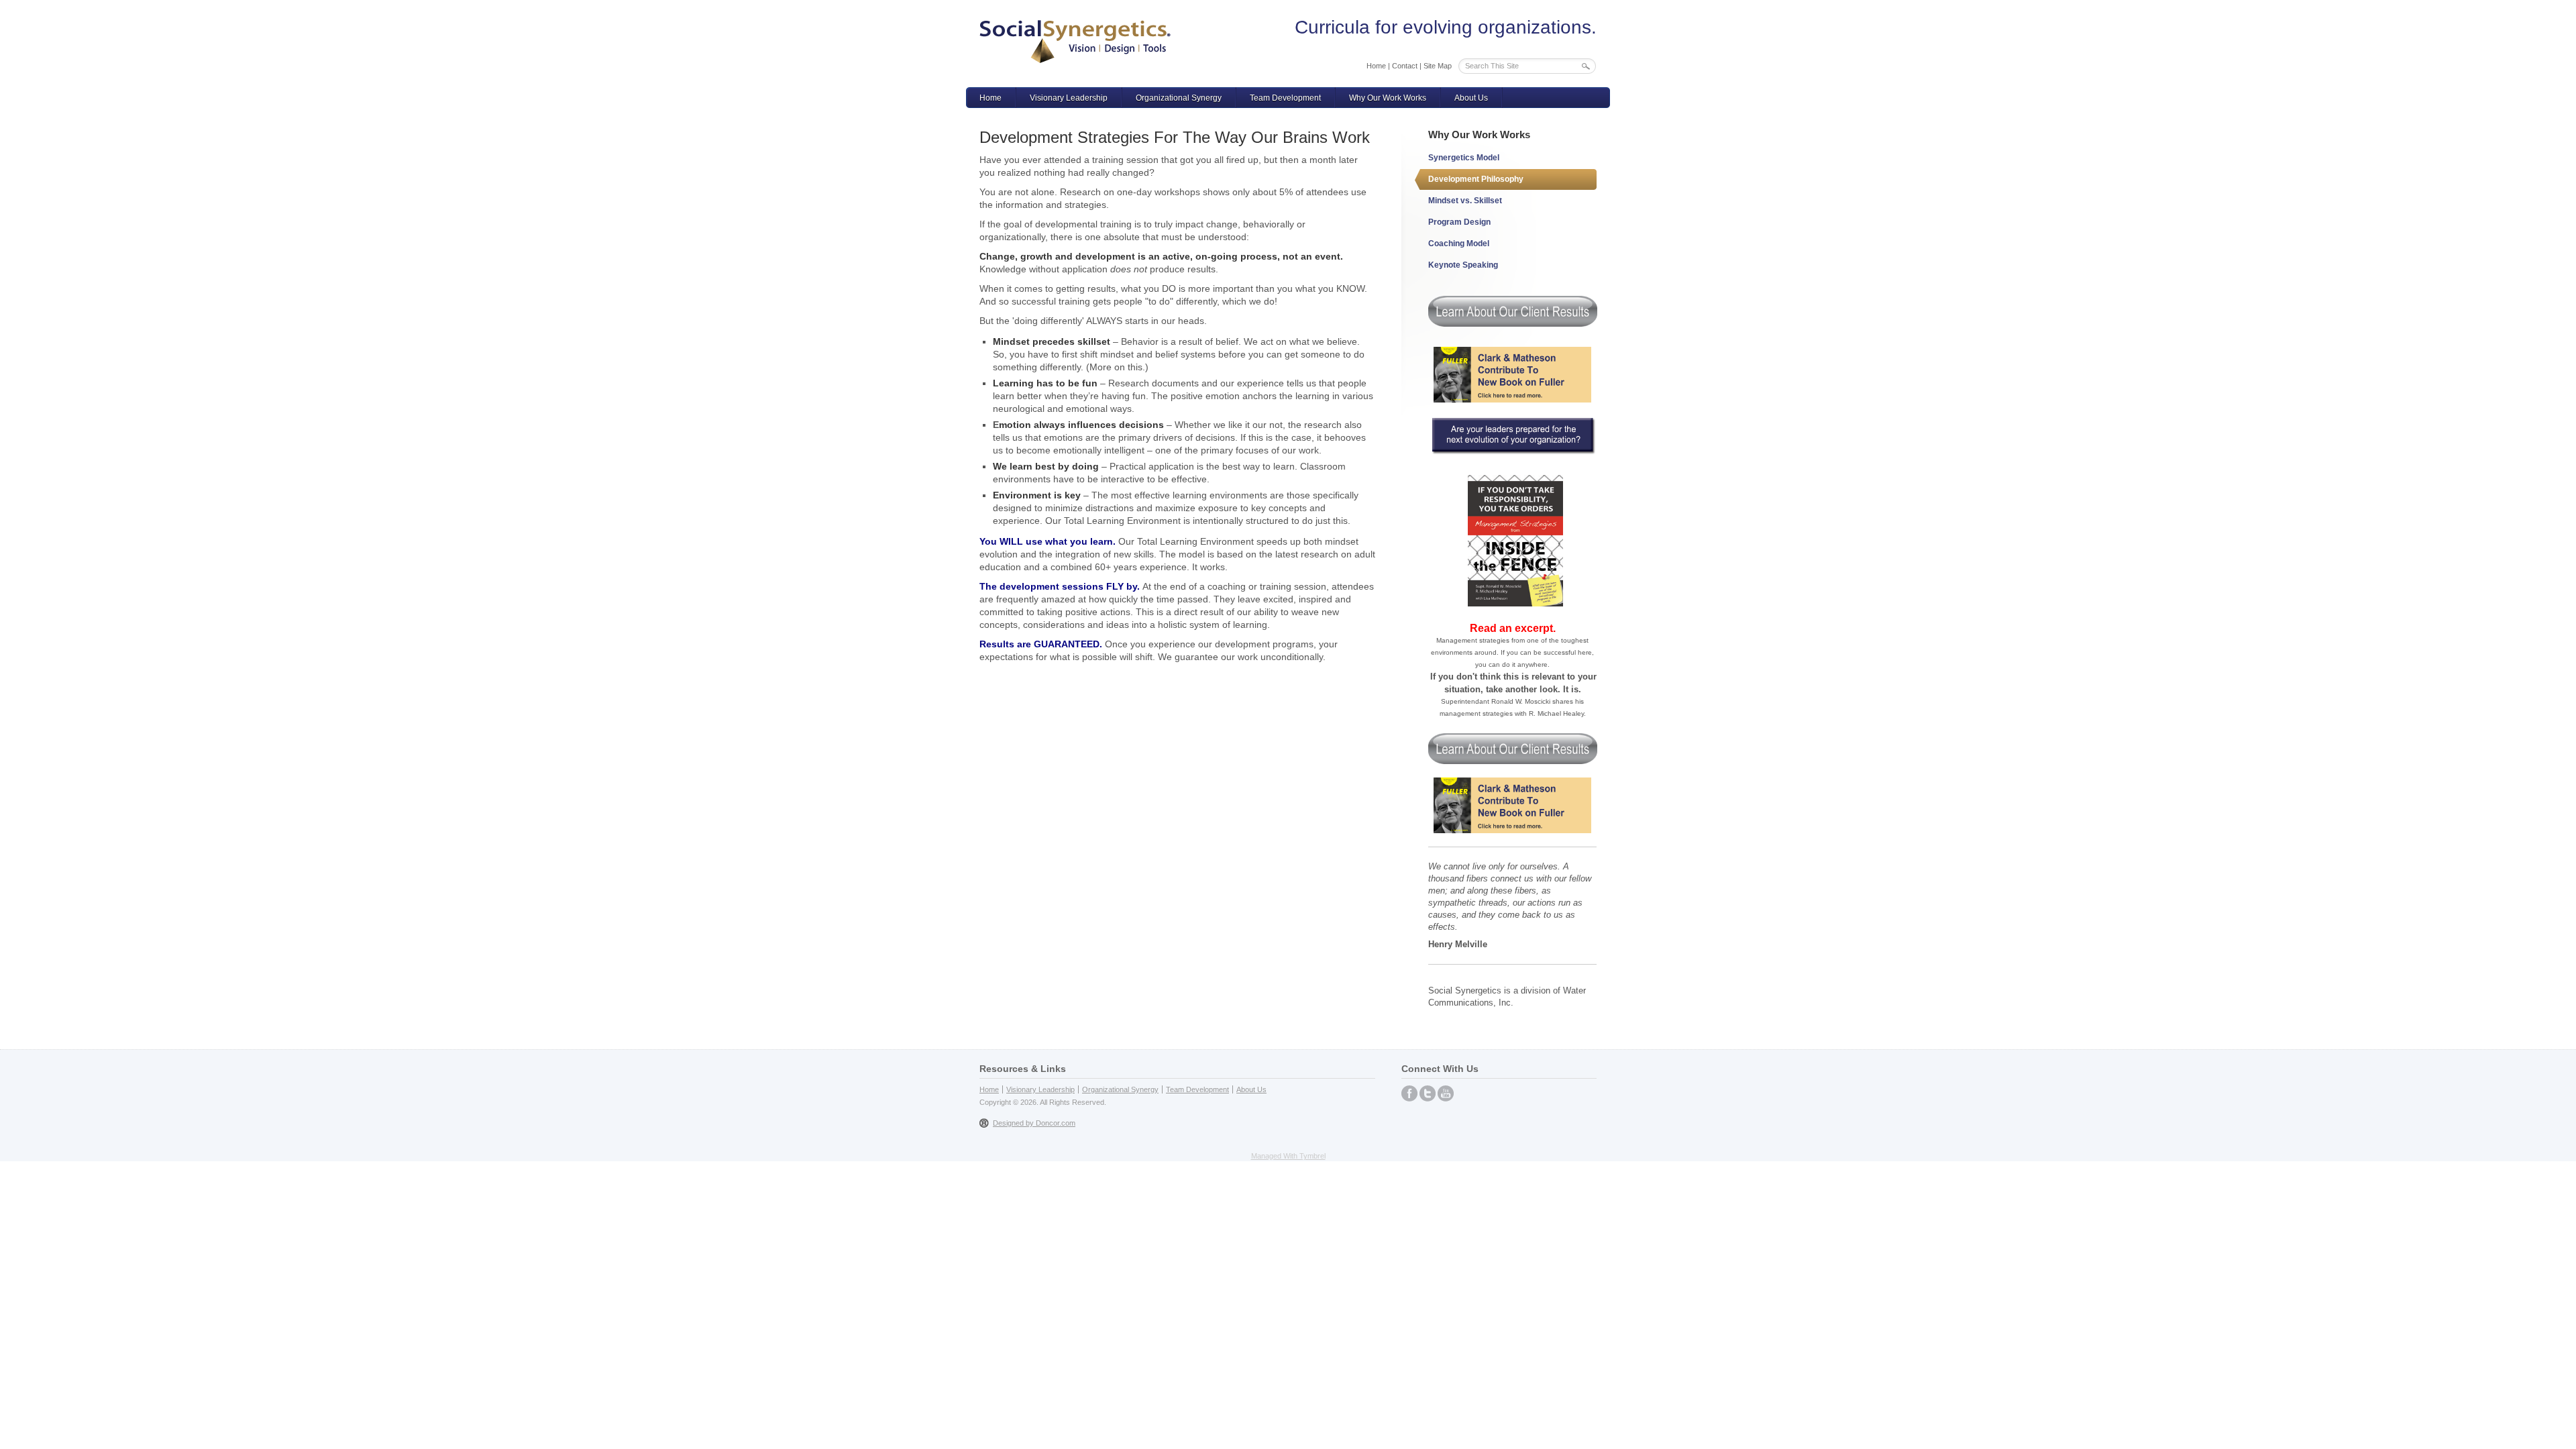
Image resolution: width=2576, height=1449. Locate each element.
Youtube (1446, 1093)
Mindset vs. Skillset (1465, 201)
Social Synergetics (1075, 42)
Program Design (1459, 222)
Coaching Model (1459, 244)
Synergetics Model (1464, 158)
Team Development (1285, 98)
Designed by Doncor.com (1034, 1123)
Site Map (1438, 66)
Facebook (1409, 1093)
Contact (1405, 66)
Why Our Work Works (1388, 98)
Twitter (1428, 1093)
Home (1376, 66)
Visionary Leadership (1069, 98)
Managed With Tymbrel (1288, 1156)
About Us (1471, 98)
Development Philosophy (1476, 179)
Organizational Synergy (1179, 98)
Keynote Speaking (1463, 265)
